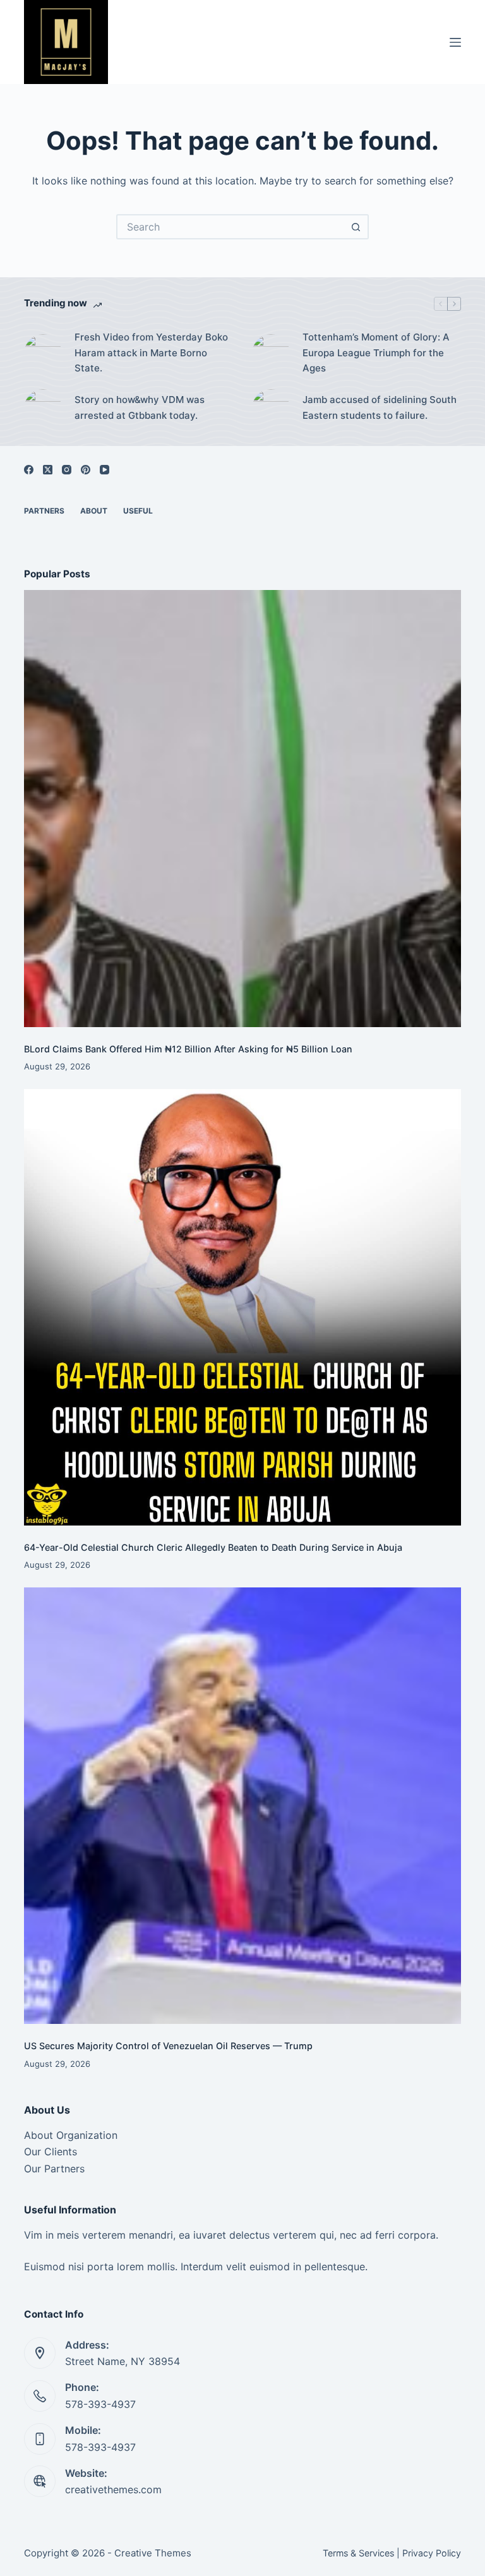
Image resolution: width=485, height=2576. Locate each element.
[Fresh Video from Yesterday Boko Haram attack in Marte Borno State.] (43, 353)
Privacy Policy (432, 2553)
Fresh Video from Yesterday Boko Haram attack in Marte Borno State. (151, 353)
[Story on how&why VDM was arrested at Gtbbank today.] (43, 408)
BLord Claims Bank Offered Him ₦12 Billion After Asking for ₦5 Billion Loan (188, 1049)
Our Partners (54, 2169)
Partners (44, 511)
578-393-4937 (100, 2404)
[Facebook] (29, 470)
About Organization (71, 2135)
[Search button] (356, 227)
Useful (138, 511)
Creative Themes (153, 2553)
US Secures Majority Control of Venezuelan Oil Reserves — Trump (168, 2046)
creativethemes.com (113, 2489)
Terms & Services (358, 2553)
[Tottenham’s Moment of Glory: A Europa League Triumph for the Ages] (271, 353)
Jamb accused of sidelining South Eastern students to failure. (380, 407)
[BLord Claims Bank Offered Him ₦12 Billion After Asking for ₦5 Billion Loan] (242, 808)
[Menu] (455, 42)
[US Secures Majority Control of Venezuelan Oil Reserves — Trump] (242, 1806)
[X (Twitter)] (48, 470)
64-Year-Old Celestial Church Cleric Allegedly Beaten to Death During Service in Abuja (213, 1547)
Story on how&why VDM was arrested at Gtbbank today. (140, 407)
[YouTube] (105, 470)
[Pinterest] (86, 470)
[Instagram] (67, 470)
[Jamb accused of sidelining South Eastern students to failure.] (271, 408)
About (94, 511)
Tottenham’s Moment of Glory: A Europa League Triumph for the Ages (376, 353)
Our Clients (51, 2152)
